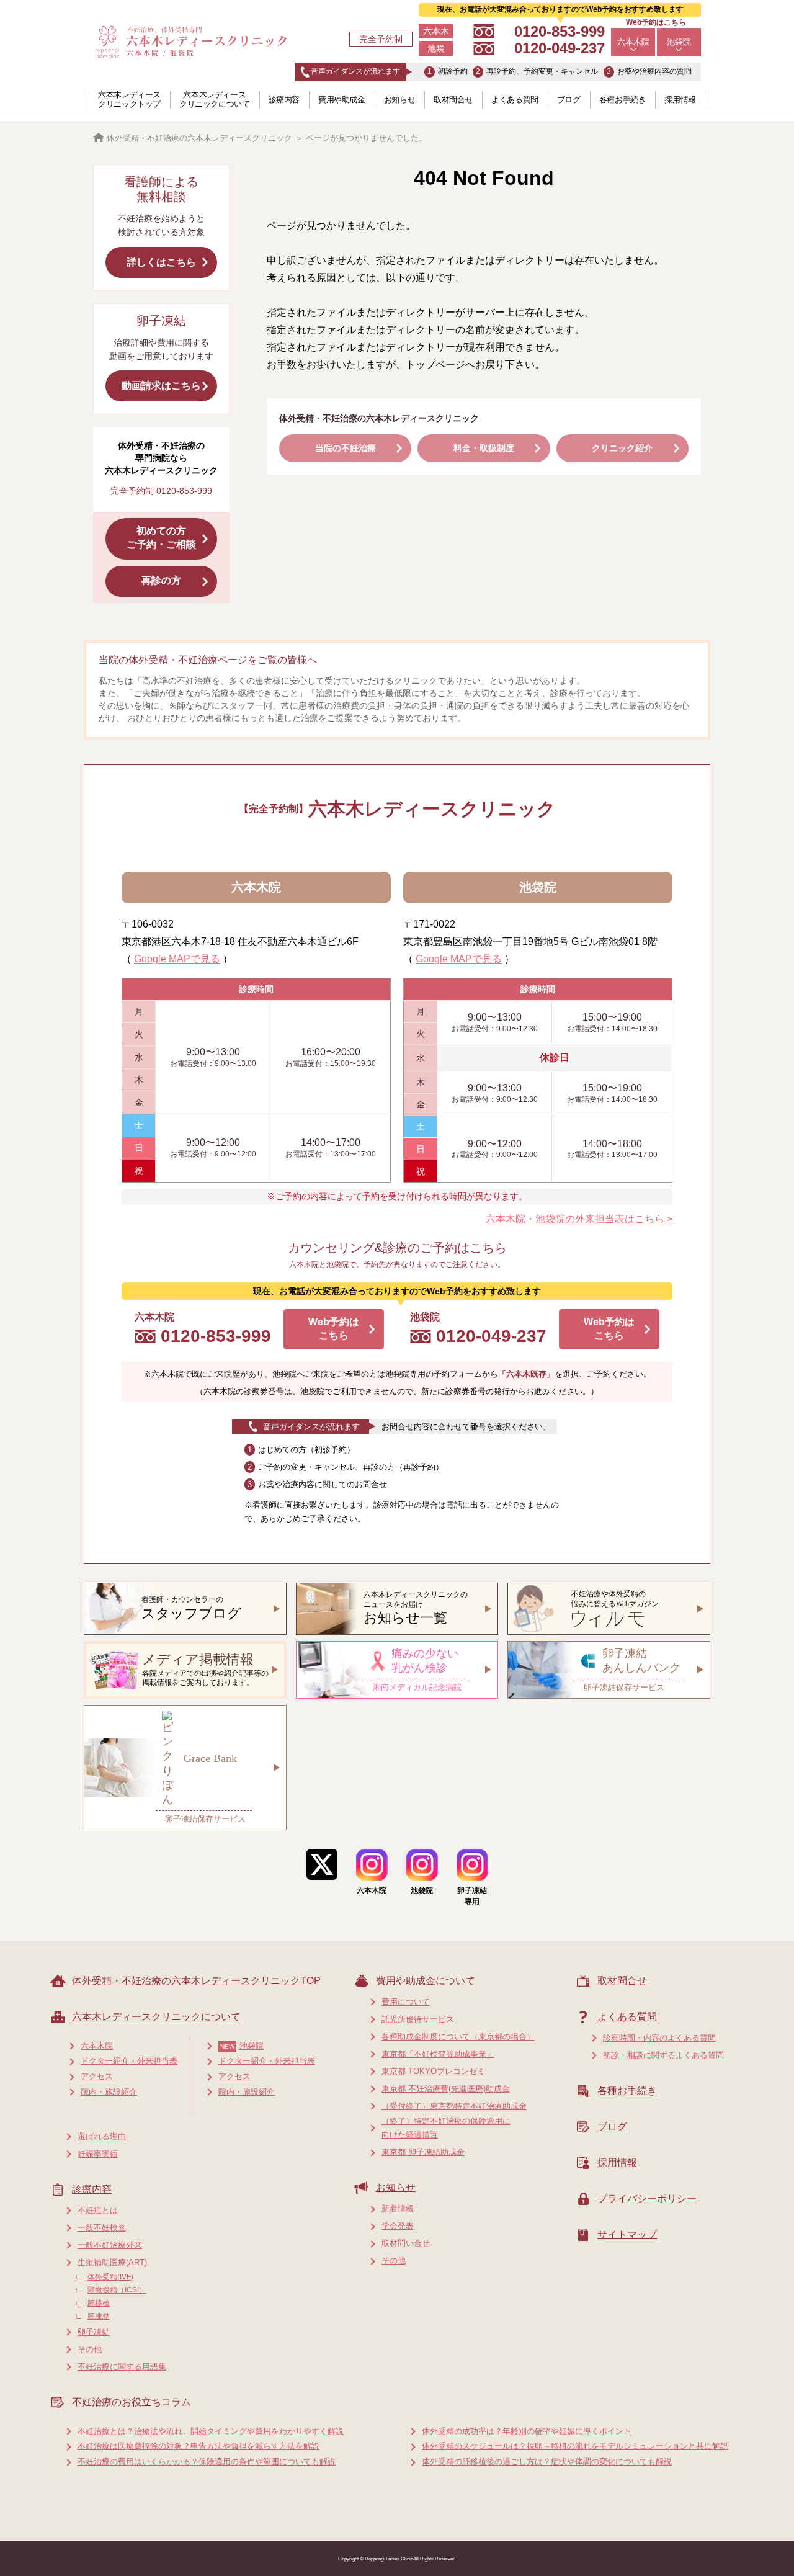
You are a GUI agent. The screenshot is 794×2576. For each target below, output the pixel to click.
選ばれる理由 (102, 2136)
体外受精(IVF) (110, 2277)
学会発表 (398, 2226)
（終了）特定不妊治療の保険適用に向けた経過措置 (446, 2128)
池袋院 (679, 42)
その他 (90, 2349)
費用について (406, 2002)
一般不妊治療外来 (110, 2245)
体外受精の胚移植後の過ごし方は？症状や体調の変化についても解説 (547, 2462)
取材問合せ (453, 100)
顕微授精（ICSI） (117, 2290)
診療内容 (284, 100)
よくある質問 (515, 100)
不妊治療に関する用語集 (122, 2367)
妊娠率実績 (98, 2154)
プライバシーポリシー (647, 2198)
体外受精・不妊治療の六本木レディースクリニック (199, 138)
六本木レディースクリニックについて (215, 99)
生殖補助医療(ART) (112, 2262)
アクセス (97, 2076)
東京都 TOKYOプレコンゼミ (433, 2071)
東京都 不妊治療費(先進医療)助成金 (446, 2089)
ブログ (569, 100)
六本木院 (633, 42)
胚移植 (99, 2303)
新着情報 (398, 2208)
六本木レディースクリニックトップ (129, 99)
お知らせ (399, 100)
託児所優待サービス (418, 2019)
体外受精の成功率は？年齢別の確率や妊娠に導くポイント (527, 2431)
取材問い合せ (406, 2243)
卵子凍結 (94, 2332)
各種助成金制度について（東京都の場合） (458, 2037)
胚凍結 (99, 2316)
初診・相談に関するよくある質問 (663, 2055)
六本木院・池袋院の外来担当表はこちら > (579, 1219)
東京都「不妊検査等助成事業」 (438, 2054)
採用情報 (680, 100)
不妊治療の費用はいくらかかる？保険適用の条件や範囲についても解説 (207, 2462)
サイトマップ (627, 2234)
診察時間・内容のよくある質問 (659, 2038)
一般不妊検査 (102, 2228)
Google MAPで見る (177, 959)
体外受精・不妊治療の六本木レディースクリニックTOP (196, 1981)
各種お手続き (623, 100)
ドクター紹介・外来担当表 (129, 2061)
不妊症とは (98, 2210)
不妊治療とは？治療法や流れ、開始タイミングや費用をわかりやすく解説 (211, 2431)
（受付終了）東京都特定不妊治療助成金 (454, 2106)
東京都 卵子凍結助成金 (423, 2152)
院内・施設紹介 (109, 2092)
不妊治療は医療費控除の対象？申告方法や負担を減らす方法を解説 (198, 2446)
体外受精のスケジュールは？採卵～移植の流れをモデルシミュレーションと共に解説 (575, 2446)
